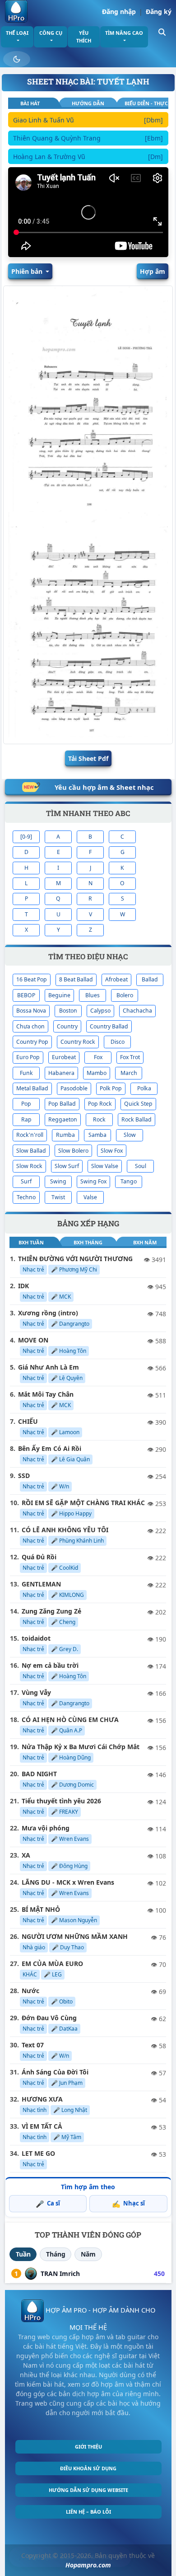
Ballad (150, 979)
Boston (68, 1011)
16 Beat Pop (32, 979)
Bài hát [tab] (30, 103)
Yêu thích (84, 37)
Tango (129, 1181)
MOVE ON (33, 1340)
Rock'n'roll (30, 1135)
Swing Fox (93, 1181)
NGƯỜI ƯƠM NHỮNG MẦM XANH (75, 1936)
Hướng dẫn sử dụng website (88, 2490)
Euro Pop (28, 1057)
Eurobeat (64, 1057)
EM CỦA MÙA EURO (52, 1964)
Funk (26, 1073)
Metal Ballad (32, 1088)
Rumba (65, 1135)
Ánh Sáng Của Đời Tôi (55, 2072)
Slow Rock (29, 1166)
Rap (26, 1119)
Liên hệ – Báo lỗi (88, 2512)
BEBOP (26, 995)
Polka (144, 1088)
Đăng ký (159, 12)
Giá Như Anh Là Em (49, 1367)
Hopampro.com (88, 2565)
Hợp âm (153, 271)
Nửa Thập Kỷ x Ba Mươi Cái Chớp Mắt (81, 1747)
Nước (30, 1991)
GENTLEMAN (41, 1584)
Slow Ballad (31, 1151)
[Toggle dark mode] (17, 59)
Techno (26, 1197)
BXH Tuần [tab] (31, 1242)
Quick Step (138, 1104)
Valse (90, 1197)
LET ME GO (38, 2153)
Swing (58, 1181)
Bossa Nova (31, 1011)
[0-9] (26, 837)
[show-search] (162, 31)
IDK (23, 1286)
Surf (26, 1181)
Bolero (125, 995)
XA (26, 1855)
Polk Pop (111, 1088)
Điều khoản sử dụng (88, 2468)
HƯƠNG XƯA (42, 2099)
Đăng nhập (119, 12)
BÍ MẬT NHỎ (41, 1909)
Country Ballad (109, 1026)
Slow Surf (67, 1166)
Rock (99, 1119)
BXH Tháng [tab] (88, 1242)
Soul (141, 1166)
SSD (24, 1476)
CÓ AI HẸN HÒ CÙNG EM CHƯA (70, 1720)
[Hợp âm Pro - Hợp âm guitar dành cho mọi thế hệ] (16, 11)
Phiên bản (28, 271)
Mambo (97, 1073)
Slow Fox (112, 1151)
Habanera (61, 1073)
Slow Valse (105, 1166)
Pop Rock (100, 1104)
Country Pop (32, 1042)
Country (67, 1026)
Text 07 (33, 2045)
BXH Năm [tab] (145, 1242)
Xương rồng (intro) (48, 1313)
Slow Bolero (73, 1151)
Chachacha (137, 1011)
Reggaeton (63, 1119)
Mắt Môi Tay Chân (46, 1394)
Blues (93, 995)
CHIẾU (28, 1421)
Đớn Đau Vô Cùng (49, 2018)
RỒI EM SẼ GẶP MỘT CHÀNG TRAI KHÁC (83, 1503)
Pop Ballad (62, 1104)
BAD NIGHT (39, 1774)
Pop (26, 1104)
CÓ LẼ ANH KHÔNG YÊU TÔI (65, 1530)
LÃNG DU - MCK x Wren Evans (68, 1882)
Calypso (100, 1011)
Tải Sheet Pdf (88, 758)
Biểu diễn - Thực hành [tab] (146, 103)
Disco (118, 1042)
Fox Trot (130, 1057)
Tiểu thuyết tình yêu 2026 (61, 1801)
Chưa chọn (30, 1026)
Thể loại (17, 33)
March (129, 1073)
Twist (58, 1197)
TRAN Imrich (60, 2273)
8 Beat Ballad (76, 979)
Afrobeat (116, 979)
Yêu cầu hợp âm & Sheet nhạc (104, 787)
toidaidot (36, 1638)
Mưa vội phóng (46, 1828)
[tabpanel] (88, 140)
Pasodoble (74, 1088)
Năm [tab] (88, 2254)
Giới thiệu (88, 2447)
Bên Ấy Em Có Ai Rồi (50, 1448)
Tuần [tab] (23, 2254)
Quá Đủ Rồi (39, 1557)
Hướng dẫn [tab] (88, 103)
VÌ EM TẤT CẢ (42, 2126)
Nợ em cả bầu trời (50, 1665)
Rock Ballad (137, 1119)
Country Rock (78, 1042)
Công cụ (51, 33)
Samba (97, 1135)
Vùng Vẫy (36, 1692)
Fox (98, 1057)
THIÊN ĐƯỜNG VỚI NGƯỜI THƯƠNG (75, 1259)
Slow (130, 1135)
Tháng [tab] (56, 2254)
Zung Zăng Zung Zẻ (51, 1611)
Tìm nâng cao (124, 33)
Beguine (59, 995)
